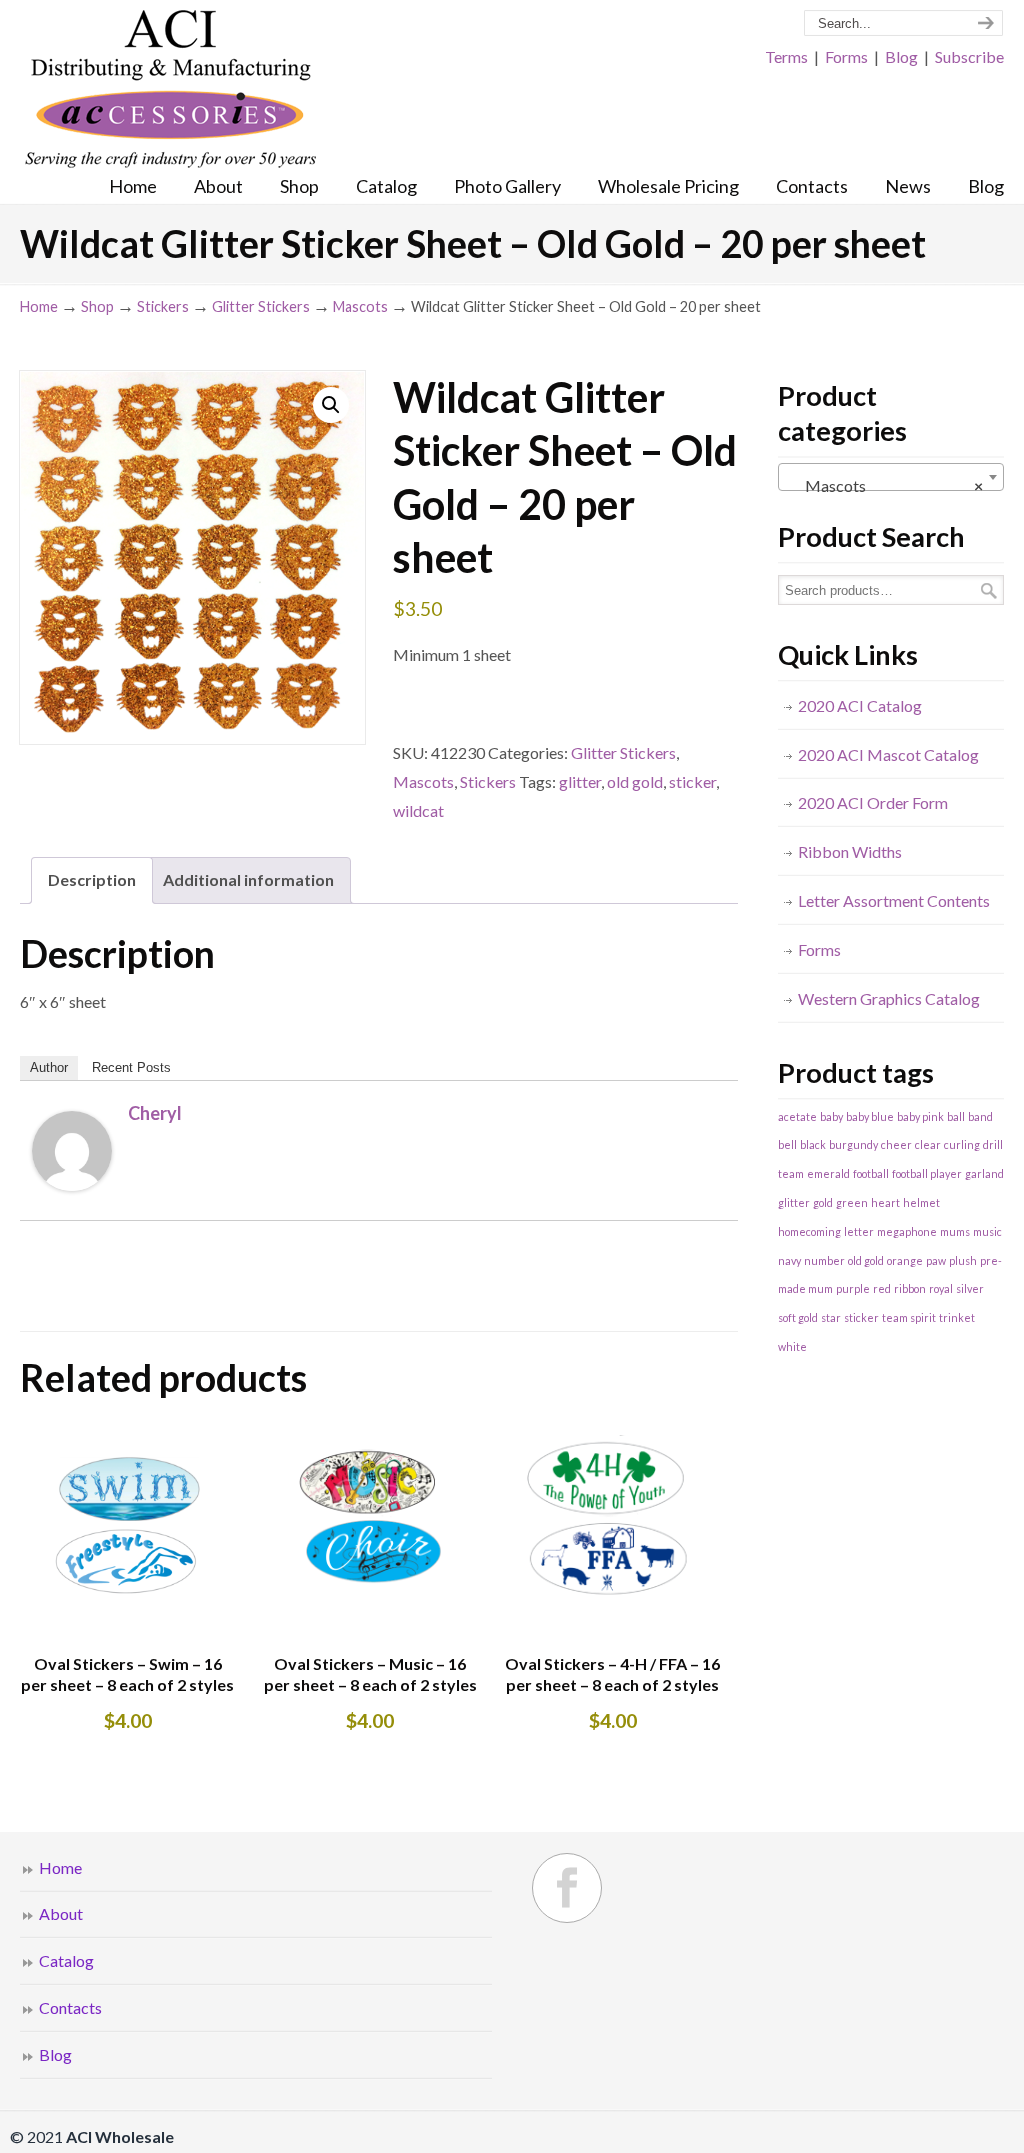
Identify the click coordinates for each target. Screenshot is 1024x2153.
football (871, 1173)
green (852, 1202)
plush (963, 1260)
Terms (786, 56)
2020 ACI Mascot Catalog (888, 754)
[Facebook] (567, 1888)
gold (823, 1202)
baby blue (870, 1116)
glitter (580, 781)
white (792, 1346)
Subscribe (969, 56)
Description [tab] (92, 879)
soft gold (798, 1317)
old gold (635, 781)
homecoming (809, 1231)
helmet (921, 1202)
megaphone (907, 1231)
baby (831, 1116)
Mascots (360, 306)
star (831, 1317)
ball (956, 1116)
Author (49, 1067)
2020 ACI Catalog (860, 705)
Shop (97, 306)
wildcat (418, 810)
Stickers (163, 306)
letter (859, 1231)
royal (941, 1288)
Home (39, 306)
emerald (828, 1173)
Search (989, 590)
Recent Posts (131, 1067)
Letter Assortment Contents (894, 900)
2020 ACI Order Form (873, 802)
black (813, 1144)
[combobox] (891, 477)
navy (789, 1260)
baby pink (920, 1116)
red (882, 1288)
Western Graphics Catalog (889, 998)
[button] (331, 405)
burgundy (853, 1144)
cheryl (155, 1113)
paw (936, 1260)
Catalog (66, 1960)
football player (927, 1173)
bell (787, 1144)
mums (955, 1231)
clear (928, 1144)
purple (853, 1288)
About (61, 1913)
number (824, 1260)
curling (962, 1144)
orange (905, 1260)
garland (984, 1173)
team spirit (909, 1317)
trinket (957, 1317)
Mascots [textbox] (885, 485)
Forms (846, 56)
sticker (692, 781)
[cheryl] (72, 1184)
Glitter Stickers (261, 306)
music (987, 1231)
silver (970, 1288)
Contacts (70, 2007)
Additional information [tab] (248, 879)
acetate (797, 1116)
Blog (901, 56)
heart (885, 1202)
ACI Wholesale (170, 90)
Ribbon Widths (850, 851)
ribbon (910, 1288)
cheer (896, 1144)
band (980, 1116)
